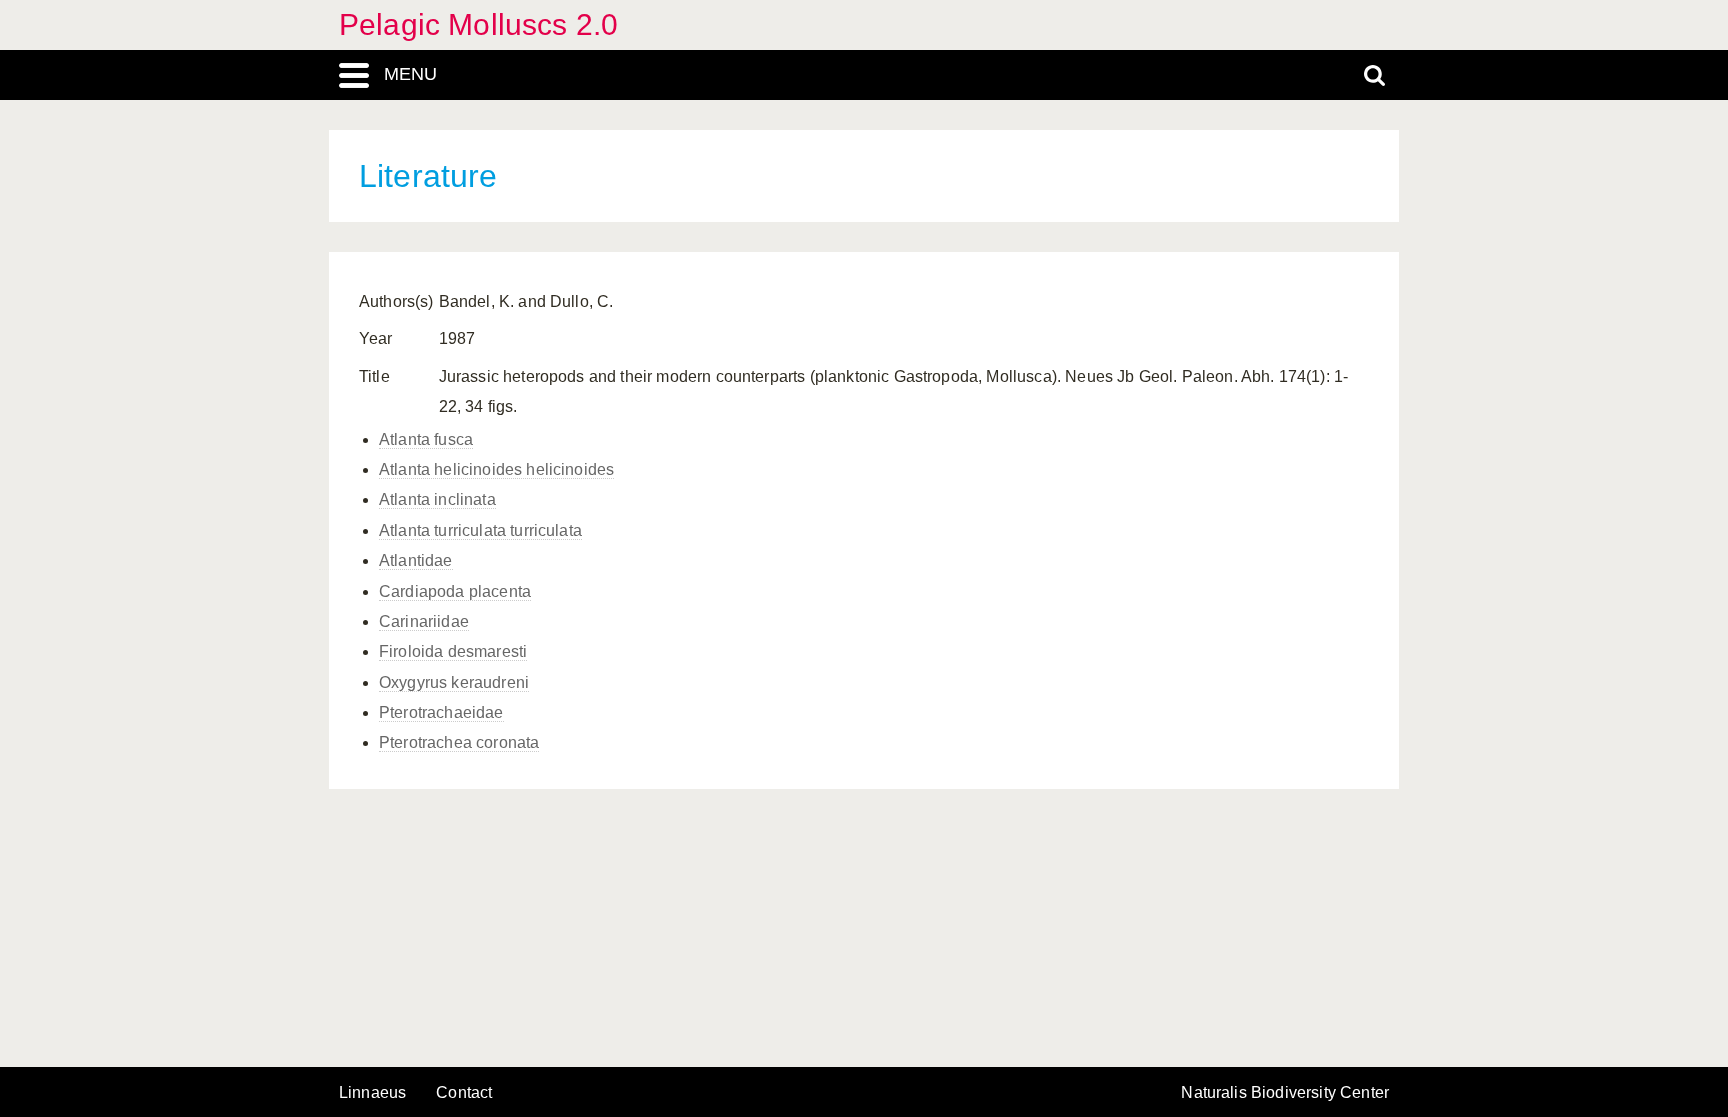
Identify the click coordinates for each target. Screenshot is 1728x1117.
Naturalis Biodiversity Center (1285, 1093)
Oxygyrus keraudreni (454, 682)
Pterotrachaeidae (441, 712)
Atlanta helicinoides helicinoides (496, 469)
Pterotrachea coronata (459, 742)
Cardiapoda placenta (455, 591)
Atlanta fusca (426, 439)
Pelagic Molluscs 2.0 (478, 24)
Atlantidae (416, 560)
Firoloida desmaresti (453, 651)
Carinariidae (424, 621)
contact (464, 1092)
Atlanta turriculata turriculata (480, 530)
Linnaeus (372, 1093)
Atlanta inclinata (437, 499)
